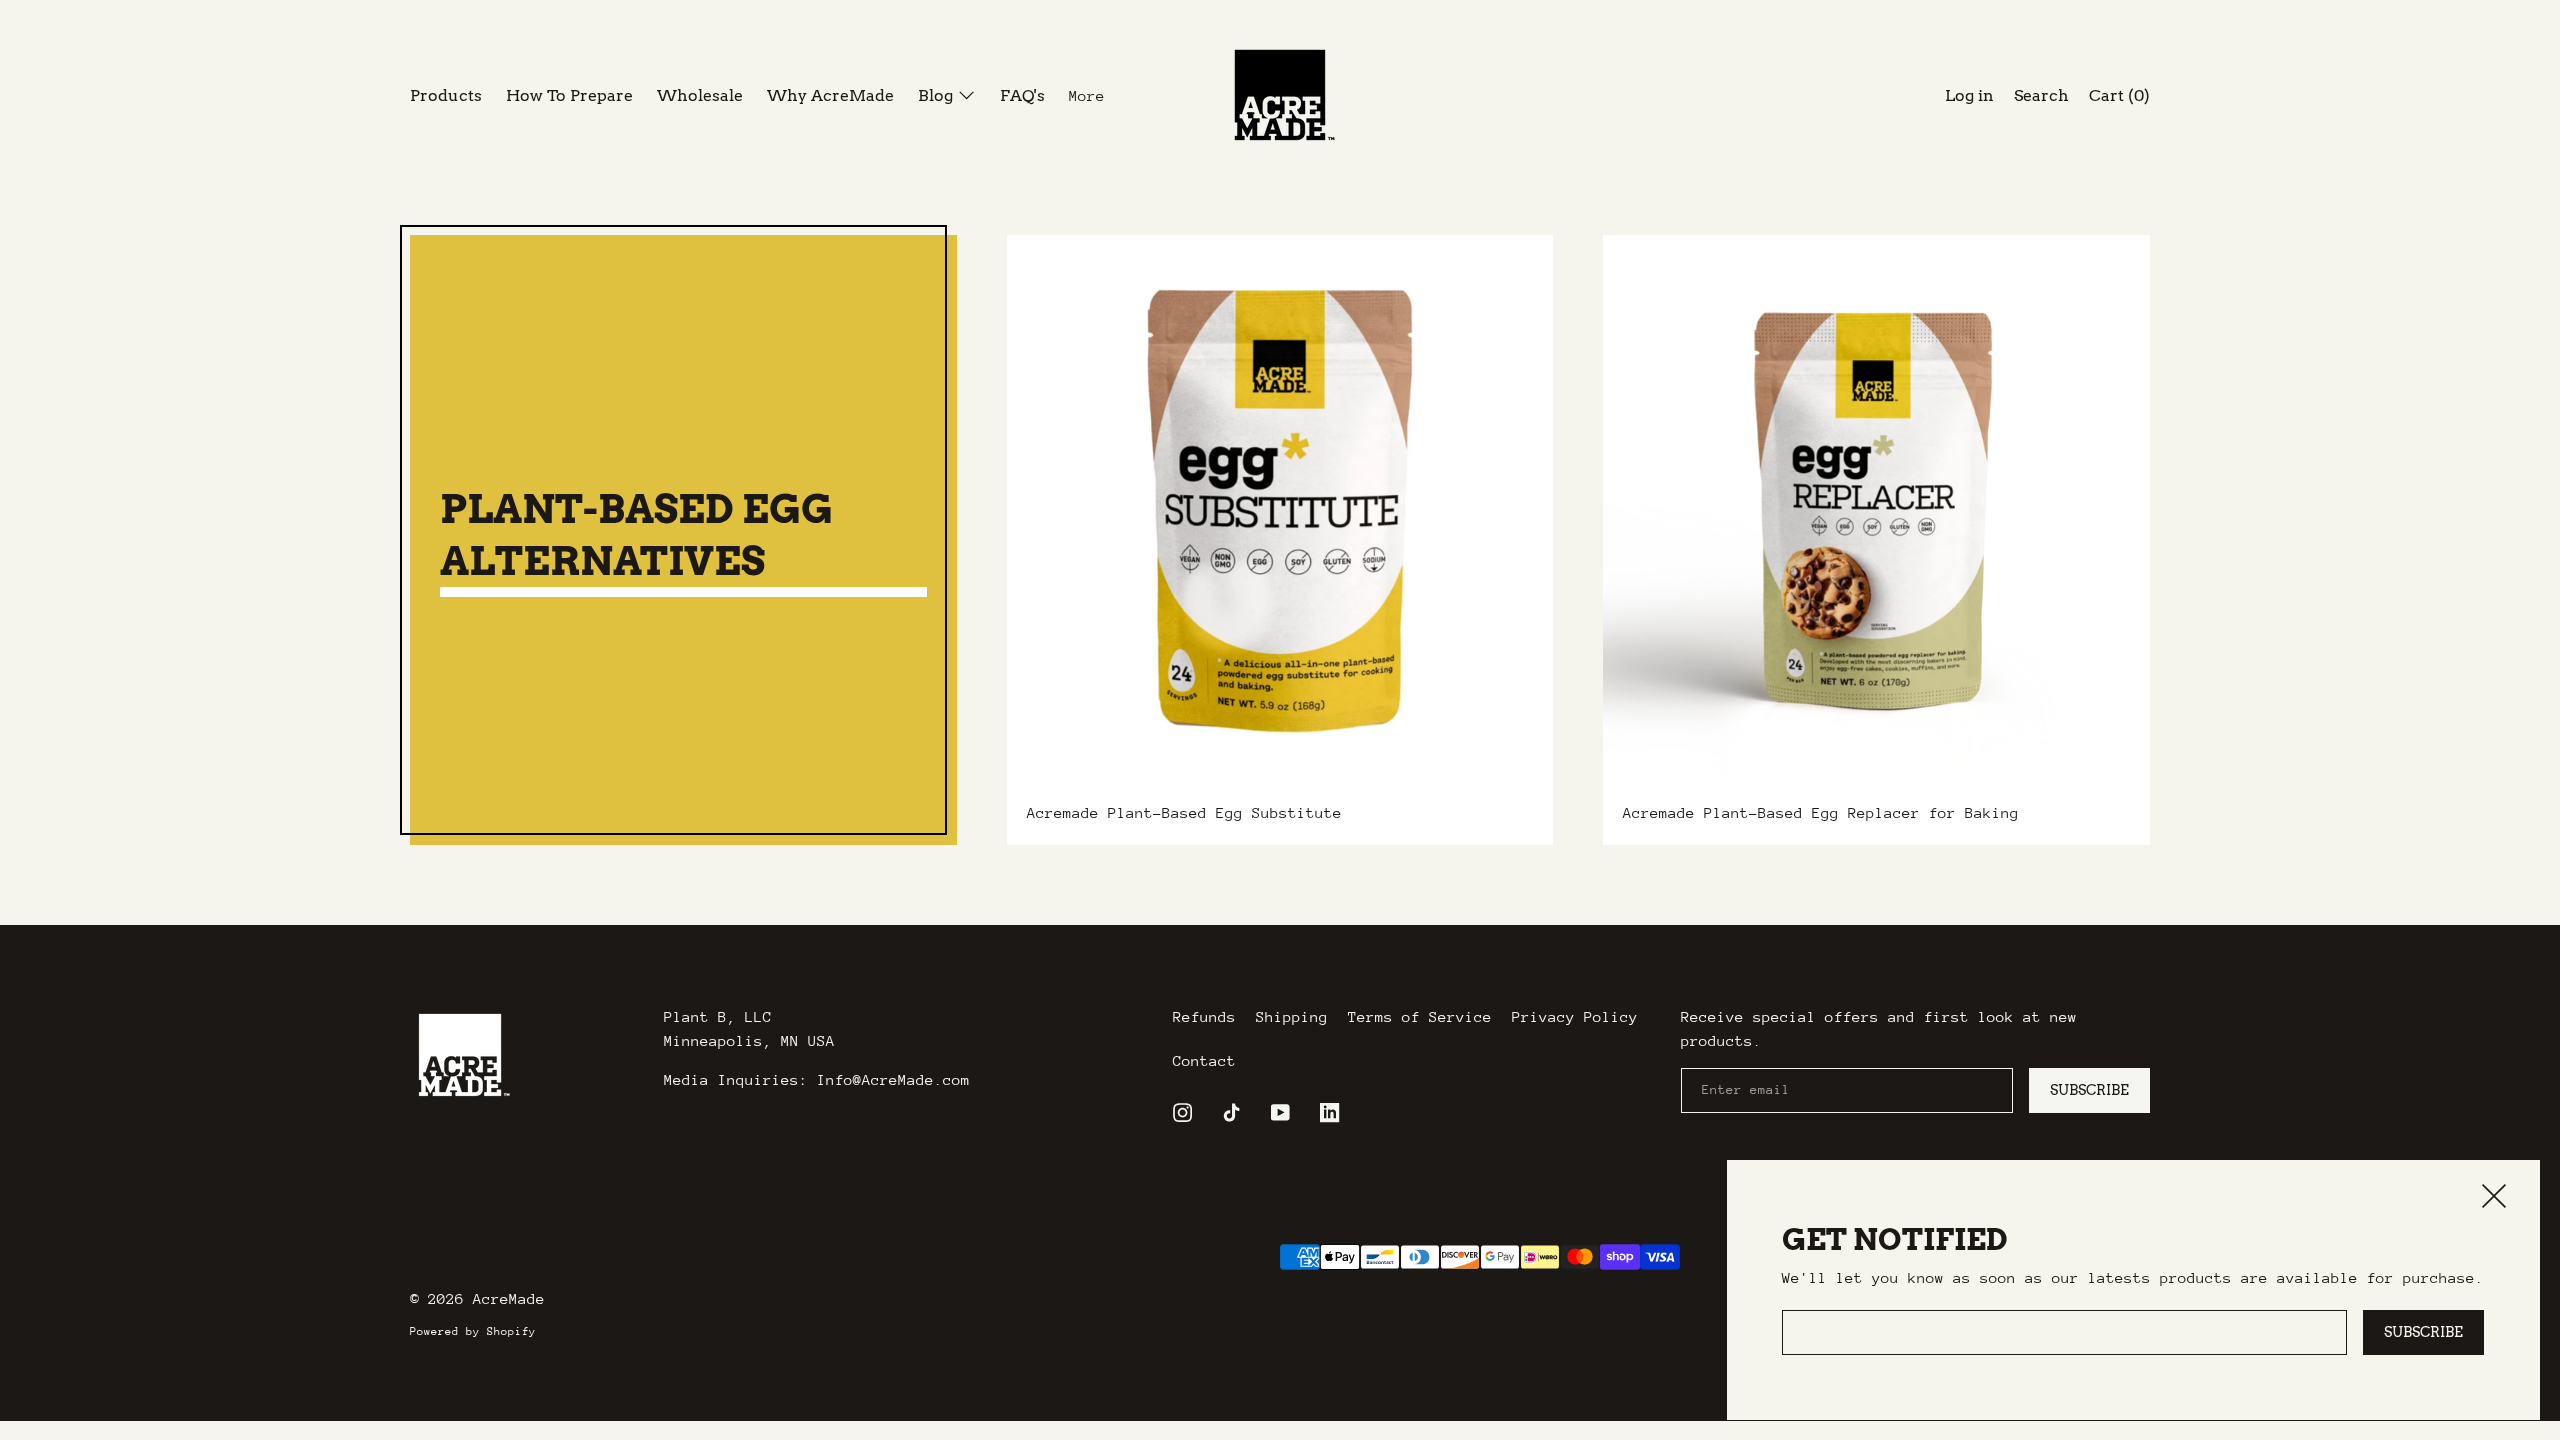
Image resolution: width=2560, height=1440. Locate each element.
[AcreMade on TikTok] (1236, 1112)
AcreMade (509, 1298)
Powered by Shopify (473, 1331)
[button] (2041, 98)
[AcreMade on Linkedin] (1334, 1112)
